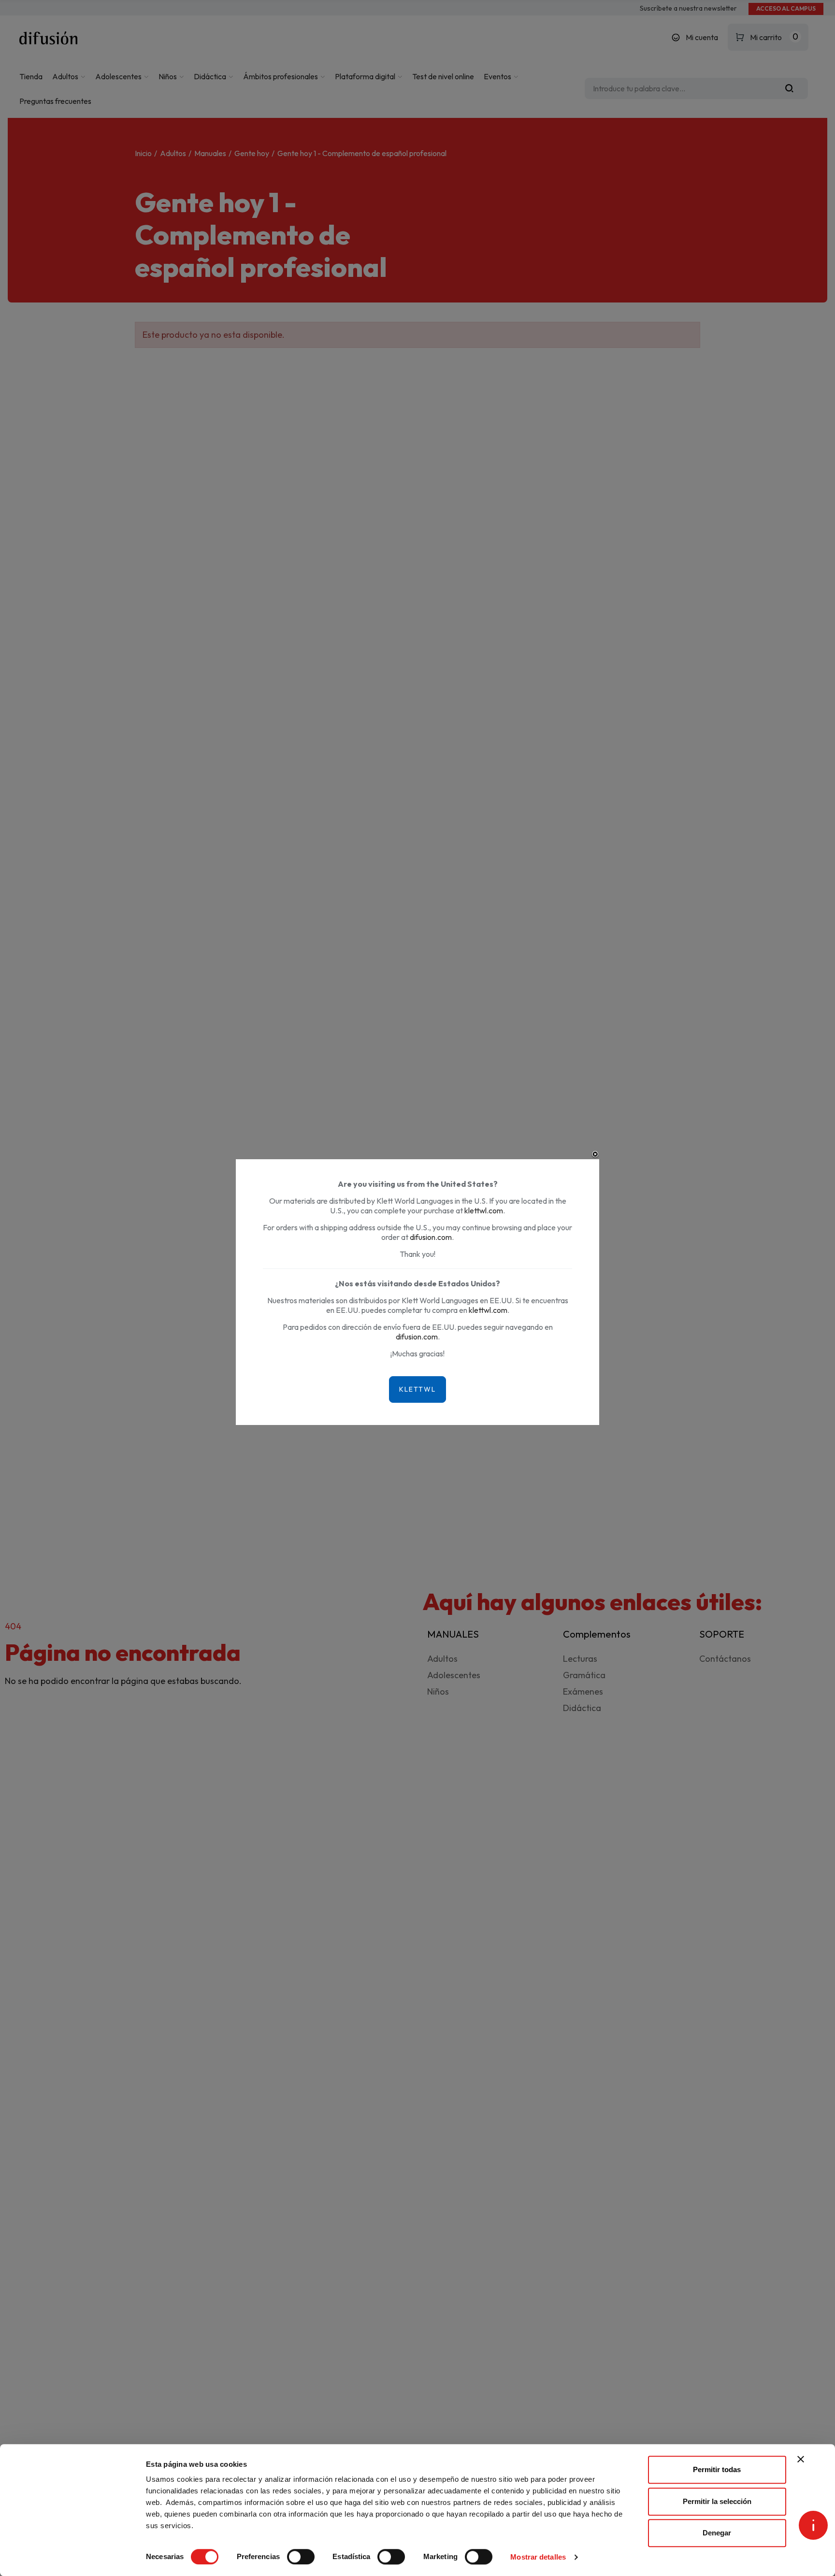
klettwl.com (484, 1210)
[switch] (301, 2557)
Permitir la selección (717, 2501)
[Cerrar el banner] (801, 2459)
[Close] (595, 1154)
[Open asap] (813, 2525)
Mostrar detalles (538, 2557)
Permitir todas (717, 2469)
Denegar (717, 2533)
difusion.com (431, 1237)
